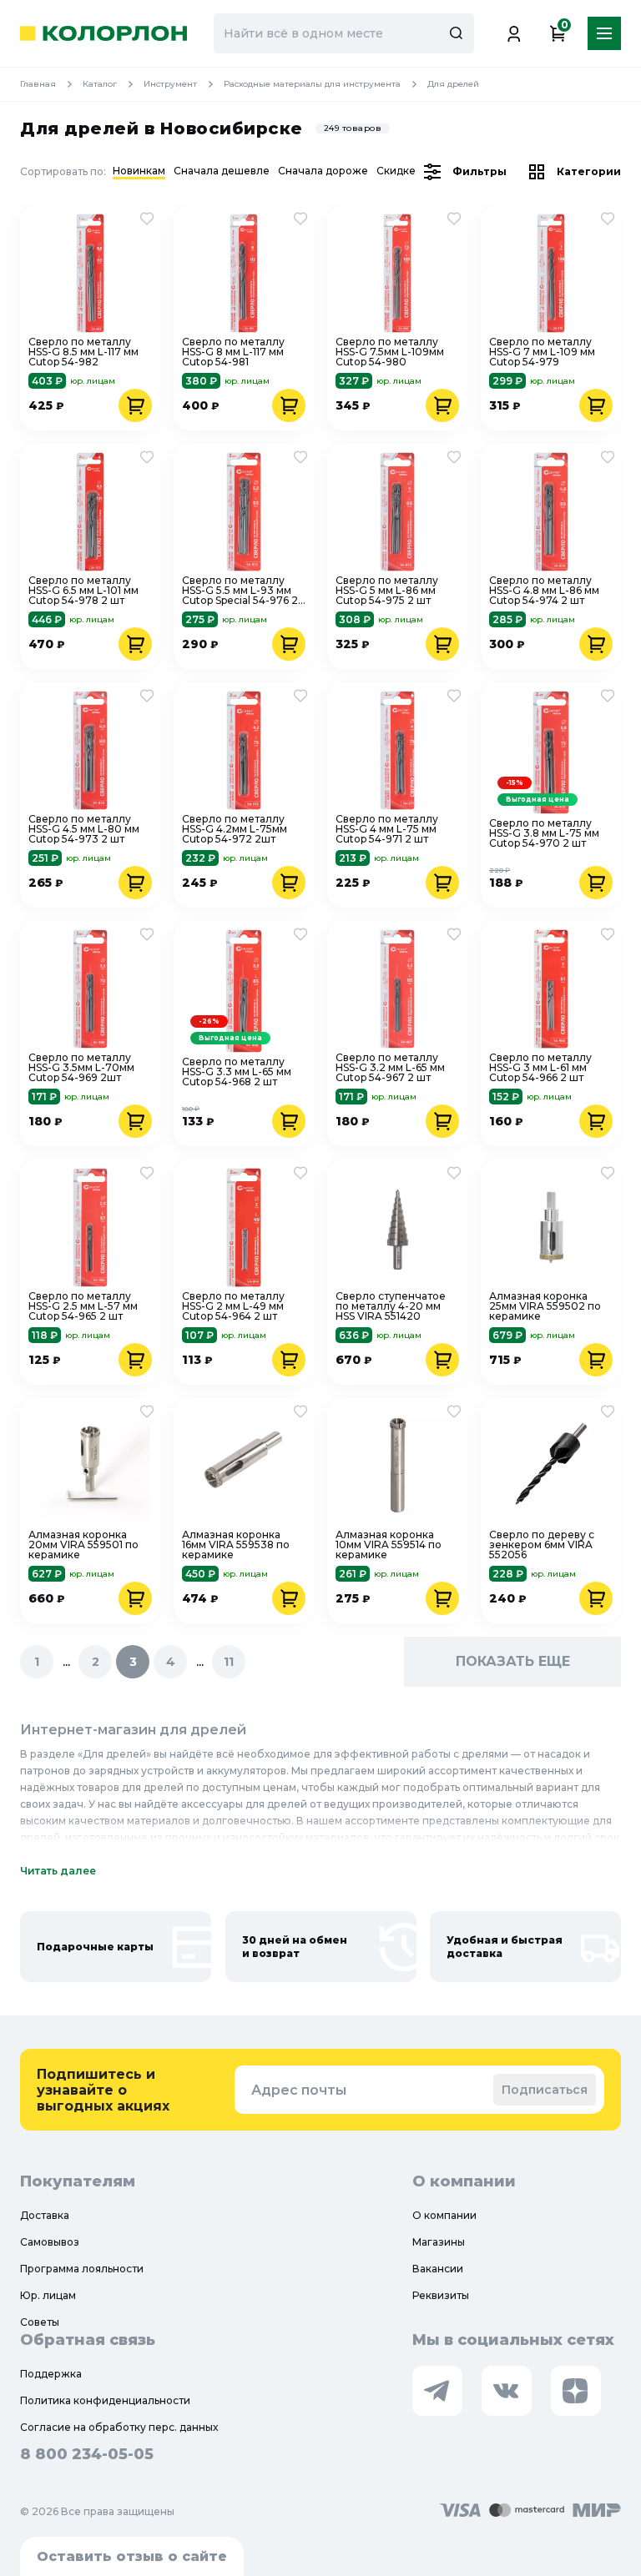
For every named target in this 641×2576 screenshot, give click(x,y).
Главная (38, 84)
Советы (40, 2322)
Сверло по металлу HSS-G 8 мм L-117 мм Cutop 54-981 (233, 352)
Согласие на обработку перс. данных (119, 2427)
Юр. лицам (48, 2295)
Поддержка (51, 2374)
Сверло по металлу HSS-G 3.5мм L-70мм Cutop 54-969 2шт (81, 1068)
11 (229, 1662)
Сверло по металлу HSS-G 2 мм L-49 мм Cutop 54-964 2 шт (233, 1306)
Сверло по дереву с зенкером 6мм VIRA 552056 (542, 1545)
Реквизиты (441, 2295)
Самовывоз (50, 2242)
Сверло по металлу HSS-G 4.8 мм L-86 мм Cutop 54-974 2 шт (544, 591)
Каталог (100, 84)
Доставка (45, 2215)
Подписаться (545, 2090)
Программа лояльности (82, 2269)
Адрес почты (299, 2090)
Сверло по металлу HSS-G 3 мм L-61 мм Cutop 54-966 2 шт (540, 1068)
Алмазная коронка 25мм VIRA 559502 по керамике (545, 1306)
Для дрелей (453, 84)
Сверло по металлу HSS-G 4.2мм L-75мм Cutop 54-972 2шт (235, 829)
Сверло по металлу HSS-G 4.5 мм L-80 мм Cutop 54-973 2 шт (84, 829)
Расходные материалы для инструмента (312, 84)
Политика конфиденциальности (105, 2400)
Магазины (439, 2242)
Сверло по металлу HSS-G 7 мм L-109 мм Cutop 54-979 (542, 352)
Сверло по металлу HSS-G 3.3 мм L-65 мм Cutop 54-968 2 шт (237, 1072)
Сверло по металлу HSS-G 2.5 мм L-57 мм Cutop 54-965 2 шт (83, 1306)
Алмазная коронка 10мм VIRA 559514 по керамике (389, 1545)
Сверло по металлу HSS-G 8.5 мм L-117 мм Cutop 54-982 (83, 352)
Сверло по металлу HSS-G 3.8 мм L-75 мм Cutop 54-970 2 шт (544, 833)
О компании (444, 2215)
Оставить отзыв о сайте (132, 2556)
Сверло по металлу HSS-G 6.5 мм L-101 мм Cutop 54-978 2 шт (83, 591)
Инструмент (170, 84)
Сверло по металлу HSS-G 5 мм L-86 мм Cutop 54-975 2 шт (387, 591)
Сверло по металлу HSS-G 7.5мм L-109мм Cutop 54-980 (390, 352)
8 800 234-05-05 (87, 2454)
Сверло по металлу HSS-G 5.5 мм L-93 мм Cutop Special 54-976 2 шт (240, 591)
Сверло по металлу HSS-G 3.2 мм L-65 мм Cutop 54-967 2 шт (390, 1068)
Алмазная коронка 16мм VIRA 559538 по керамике (236, 1545)
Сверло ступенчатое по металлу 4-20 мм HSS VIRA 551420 (391, 1306)
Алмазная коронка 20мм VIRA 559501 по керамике (83, 1545)
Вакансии (438, 2269)
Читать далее (58, 1871)
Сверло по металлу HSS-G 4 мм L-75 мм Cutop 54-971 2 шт (387, 829)
